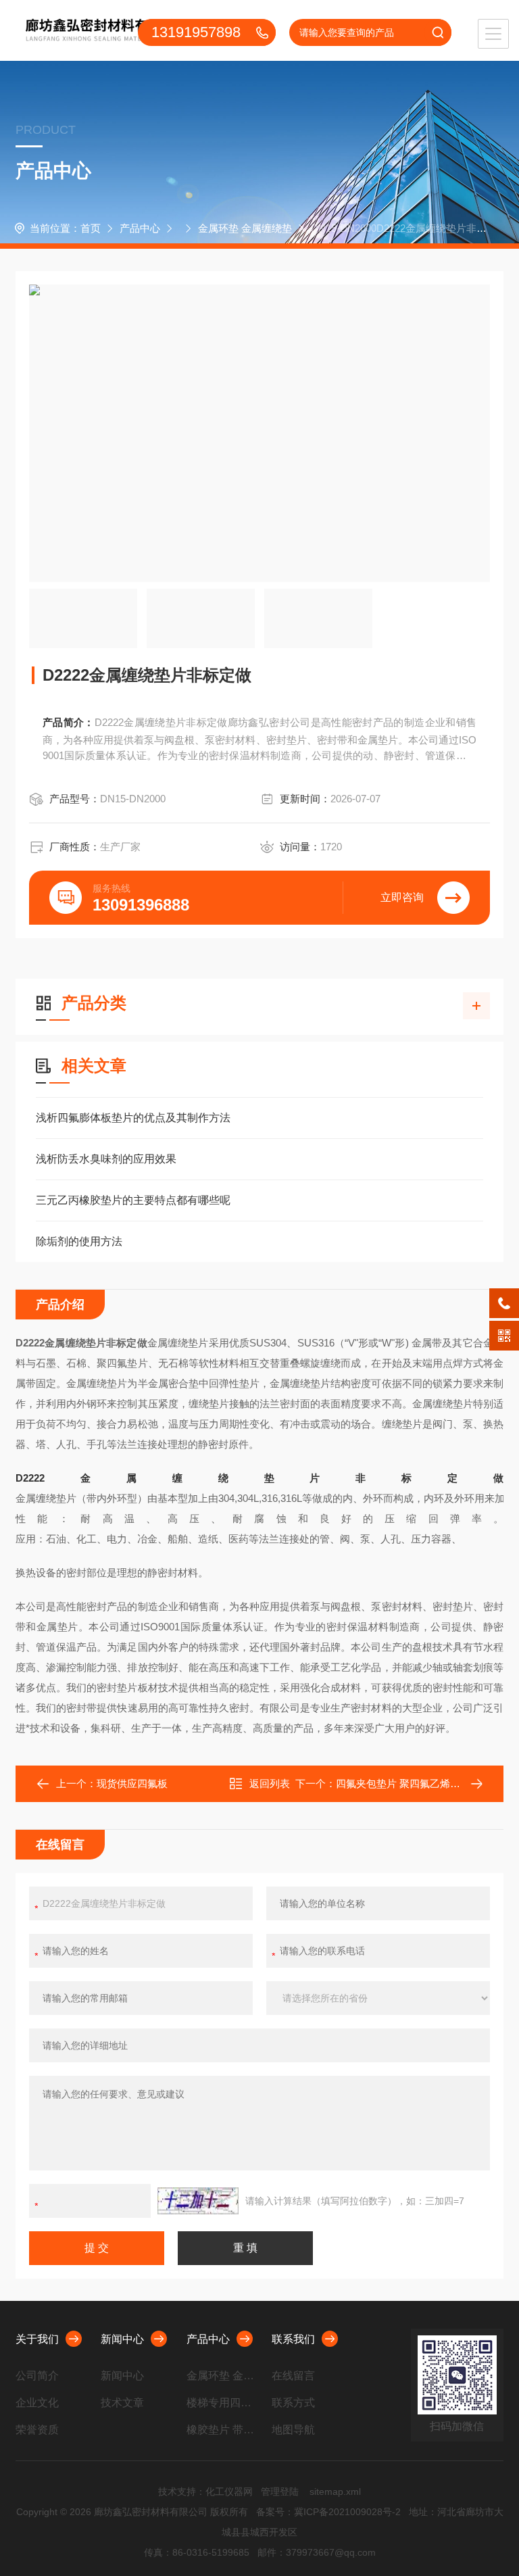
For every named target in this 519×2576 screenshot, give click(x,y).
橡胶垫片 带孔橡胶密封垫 (224, 2430)
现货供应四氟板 (132, 1783)
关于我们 (37, 2339)
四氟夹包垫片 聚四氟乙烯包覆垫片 (413, 1783)
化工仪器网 (229, 2492)
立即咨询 (402, 897)
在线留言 (293, 2376)
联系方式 (293, 2403)
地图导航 (293, 2430)
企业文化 (37, 2403)
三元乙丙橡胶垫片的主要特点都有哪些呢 (133, 1200)
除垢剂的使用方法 (79, 1241)
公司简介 (37, 2376)
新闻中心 (122, 2339)
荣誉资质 (37, 2430)
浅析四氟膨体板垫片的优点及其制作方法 (133, 1118)
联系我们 (293, 2339)
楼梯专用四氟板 (224, 2403)
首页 (91, 228)
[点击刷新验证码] (198, 2201)
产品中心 (140, 228)
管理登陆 (280, 2492)
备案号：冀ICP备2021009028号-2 (328, 2512)
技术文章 (122, 2403)
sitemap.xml (335, 2492)
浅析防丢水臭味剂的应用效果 (106, 1159)
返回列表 (270, 1783)
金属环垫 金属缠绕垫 (245, 228)
